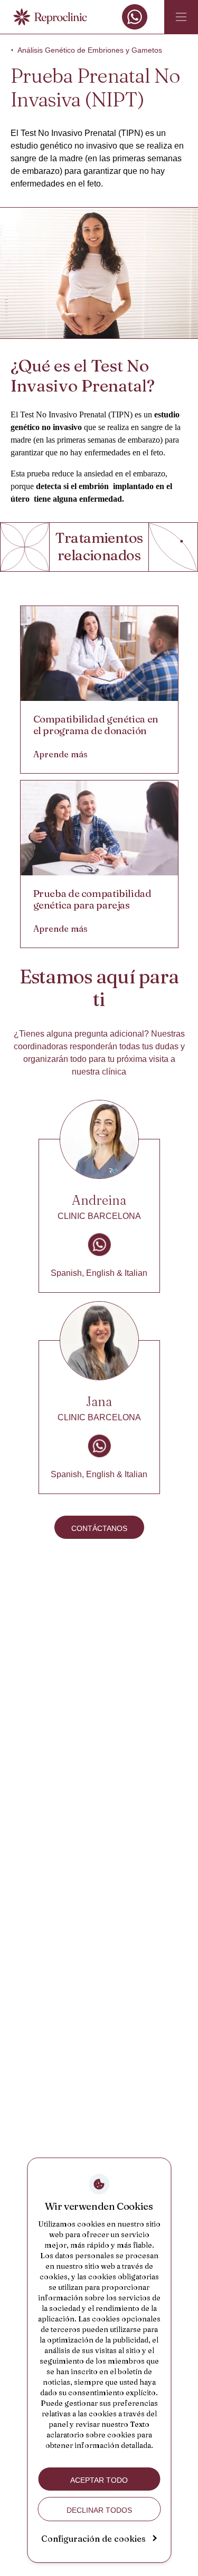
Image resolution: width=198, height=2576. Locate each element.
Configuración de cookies (93, 2539)
